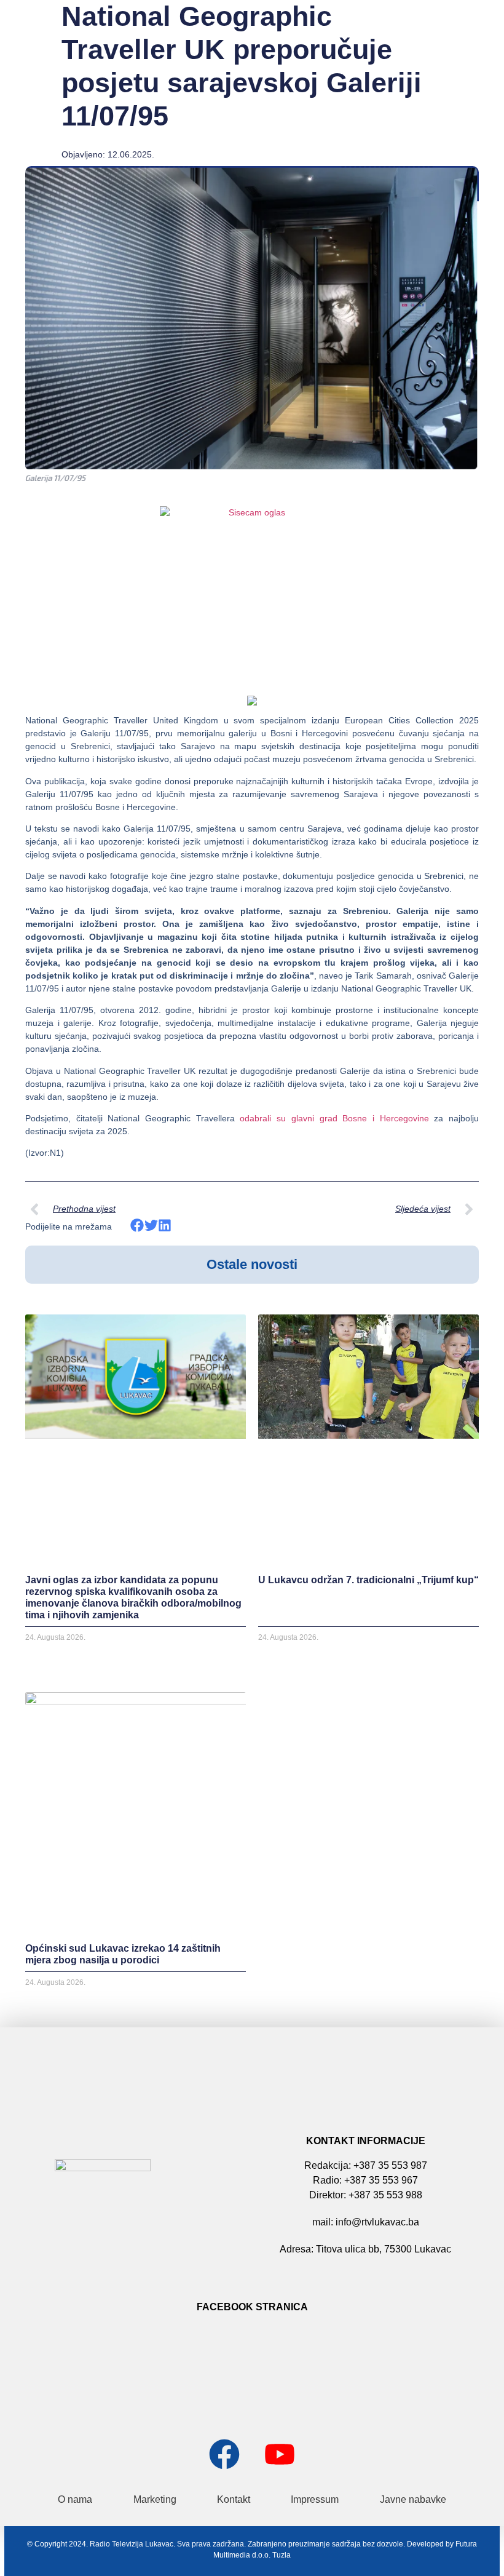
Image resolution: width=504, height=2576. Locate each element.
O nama (75, 2499)
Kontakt (234, 2499)
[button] (137, 1226)
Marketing (155, 2499)
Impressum (315, 2499)
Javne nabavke (413, 2499)
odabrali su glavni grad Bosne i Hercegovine (334, 1118)
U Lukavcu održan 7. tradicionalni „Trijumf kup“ (368, 1580)
